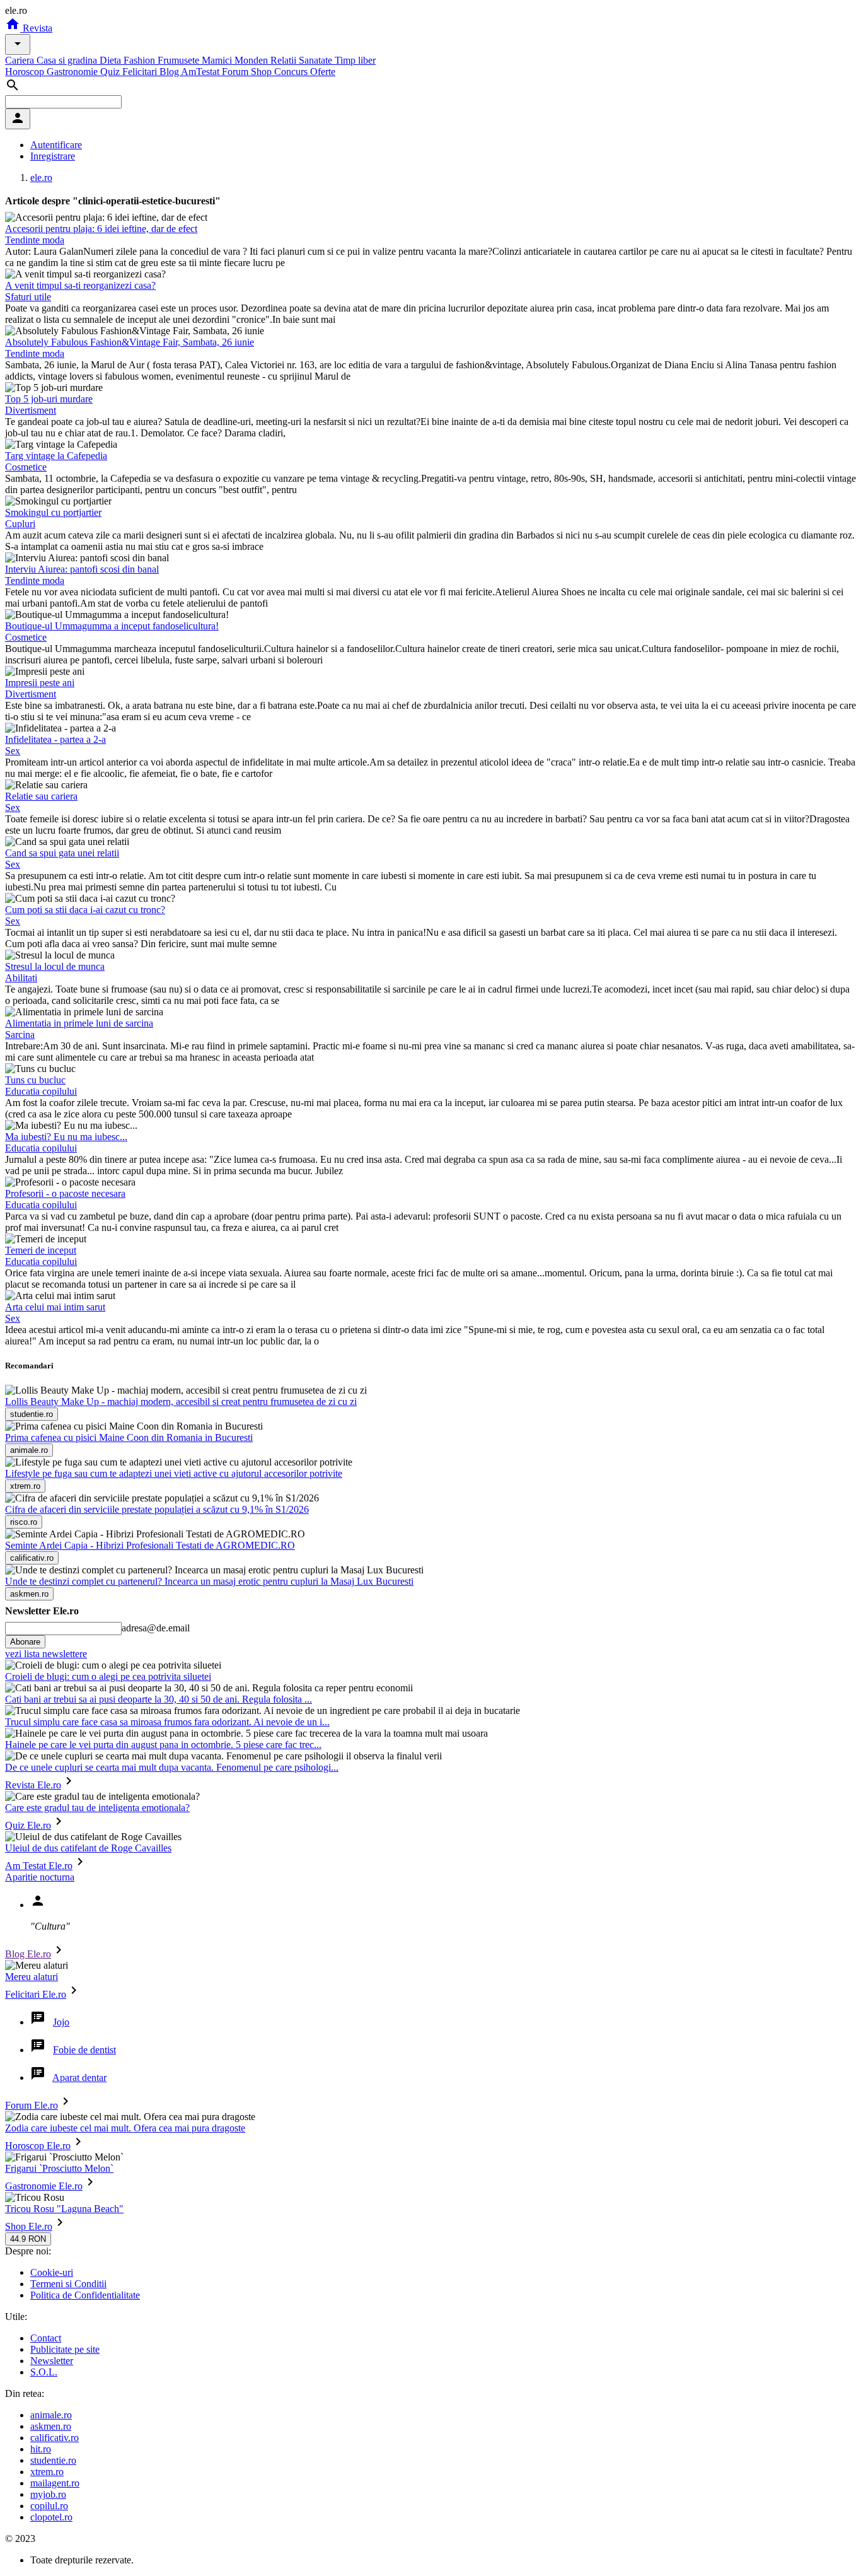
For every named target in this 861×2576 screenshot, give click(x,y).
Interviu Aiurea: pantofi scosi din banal (82, 569)
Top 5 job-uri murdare (49, 399)
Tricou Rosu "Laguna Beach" (64, 2209)
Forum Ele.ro (32, 2105)
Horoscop (26, 72)
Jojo (61, 2022)
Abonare (25, 1642)
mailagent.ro (55, 2483)
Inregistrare (53, 156)
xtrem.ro (47, 2472)
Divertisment (31, 410)
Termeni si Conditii (68, 2284)
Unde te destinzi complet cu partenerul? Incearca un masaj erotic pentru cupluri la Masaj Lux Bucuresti (209, 1581)
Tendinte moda (35, 240)
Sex (13, 751)
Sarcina (20, 1034)
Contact (46, 2338)
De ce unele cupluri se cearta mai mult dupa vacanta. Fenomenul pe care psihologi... (172, 1767)
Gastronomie (73, 72)
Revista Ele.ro (33, 1785)
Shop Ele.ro (29, 2226)
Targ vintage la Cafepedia (56, 456)
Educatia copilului (41, 1091)
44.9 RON (28, 2239)
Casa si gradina (68, 60)
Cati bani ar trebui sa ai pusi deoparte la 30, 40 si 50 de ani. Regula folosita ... (159, 1699)
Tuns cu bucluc (35, 1080)
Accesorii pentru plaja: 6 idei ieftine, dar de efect (101, 229)
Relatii (285, 60)
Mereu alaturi (32, 1977)
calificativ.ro (55, 2438)
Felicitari (141, 72)
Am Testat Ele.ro (39, 1866)
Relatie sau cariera (41, 796)
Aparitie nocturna (40, 1877)
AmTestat (201, 72)
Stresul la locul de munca (55, 966)
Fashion (141, 60)
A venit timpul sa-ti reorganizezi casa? (80, 285)
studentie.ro (53, 2460)
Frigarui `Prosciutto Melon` (59, 2168)
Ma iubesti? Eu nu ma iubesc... (66, 1137)
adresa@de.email (156, 1628)
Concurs (292, 72)
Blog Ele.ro (28, 1954)
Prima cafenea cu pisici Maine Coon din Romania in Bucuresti (129, 1437)
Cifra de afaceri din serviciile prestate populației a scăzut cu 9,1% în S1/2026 (157, 1509)
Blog (170, 72)
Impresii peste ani (40, 683)
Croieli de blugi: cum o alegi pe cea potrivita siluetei (108, 1676)
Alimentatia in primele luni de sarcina (79, 1023)
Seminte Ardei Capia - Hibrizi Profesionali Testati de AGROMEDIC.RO (150, 1545)
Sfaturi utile (28, 297)
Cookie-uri (52, 2272)
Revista (36, 28)
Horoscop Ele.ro (38, 2146)
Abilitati (21, 978)
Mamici (218, 60)
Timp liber (355, 60)
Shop (263, 72)
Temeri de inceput (41, 1250)
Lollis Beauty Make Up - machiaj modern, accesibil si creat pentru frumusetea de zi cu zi (181, 1402)
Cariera (21, 60)
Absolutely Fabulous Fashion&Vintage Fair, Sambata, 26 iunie (130, 342)
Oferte (323, 72)
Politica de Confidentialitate (85, 2295)
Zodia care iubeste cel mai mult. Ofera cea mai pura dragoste (125, 2128)
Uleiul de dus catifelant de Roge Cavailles (88, 1848)
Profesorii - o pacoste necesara (65, 1193)
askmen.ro (51, 2426)
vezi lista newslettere (46, 1654)
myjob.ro (48, 2494)
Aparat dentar (79, 2078)
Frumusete (180, 60)
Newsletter (52, 2361)
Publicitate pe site (65, 2349)
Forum (236, 72)
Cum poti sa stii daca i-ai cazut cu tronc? (85, 910)
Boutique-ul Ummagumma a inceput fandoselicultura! (112, 626)
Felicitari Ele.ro (36, 1994)
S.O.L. (44, 2372)
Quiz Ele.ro (28, 1825)
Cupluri (20, 524)
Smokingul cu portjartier (53, 512)
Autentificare (56, 145)
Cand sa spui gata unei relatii (62, 853)
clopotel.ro (51, 2517)
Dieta (112, 60)
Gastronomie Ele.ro (44, 2186)
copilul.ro (49, 2506)
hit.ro (41, 2449)
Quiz (111, 72)
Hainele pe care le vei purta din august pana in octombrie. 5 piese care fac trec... (163, 1745)
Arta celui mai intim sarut (55, 1307)
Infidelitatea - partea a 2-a (55, 739)
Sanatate (317, 60)
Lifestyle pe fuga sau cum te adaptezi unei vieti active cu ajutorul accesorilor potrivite (174, 1473)
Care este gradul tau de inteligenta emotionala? (97, 1808)
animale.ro (51, 2415)
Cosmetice (26, 467)
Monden (252, 60)
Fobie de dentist (84, 2050)
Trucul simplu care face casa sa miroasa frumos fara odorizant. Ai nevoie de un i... (167, 1722)
